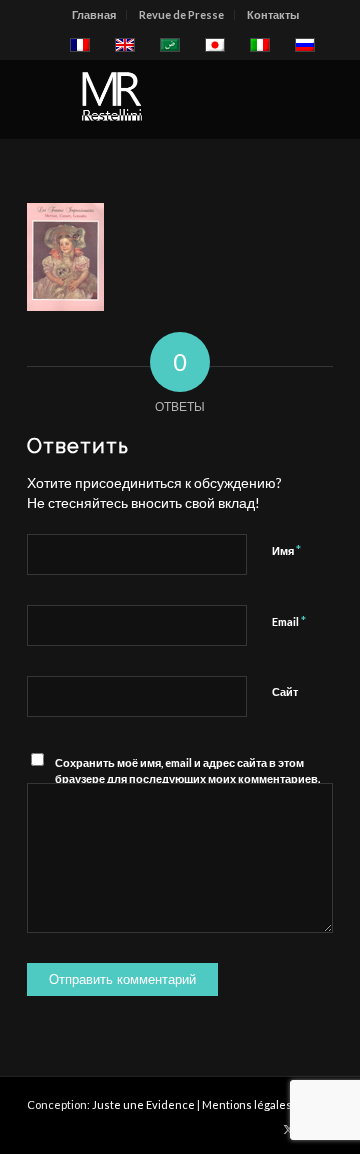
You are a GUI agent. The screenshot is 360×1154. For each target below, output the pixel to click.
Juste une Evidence (143, 1104)
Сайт (285, 691)
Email (289, 621)
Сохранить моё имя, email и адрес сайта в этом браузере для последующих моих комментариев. (187, 771)
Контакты (273, 14)
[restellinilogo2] (149, 99)
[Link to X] (288, 1129)
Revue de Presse (181, 14)
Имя (286, 550)
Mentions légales (247, 1104)
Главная (94, 14)
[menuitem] (94, 15)
